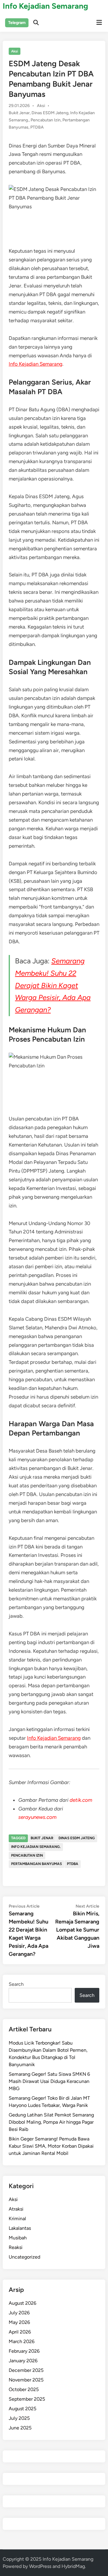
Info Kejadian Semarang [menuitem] (36, 364)
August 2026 (22, 2303)
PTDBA (37, 127)
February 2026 (24, 2351)
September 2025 (27, 2399)
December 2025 (26, 2370)
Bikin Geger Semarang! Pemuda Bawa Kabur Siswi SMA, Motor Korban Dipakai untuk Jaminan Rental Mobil (51, 2146)
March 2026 (22, 2341)
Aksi (15, 51)
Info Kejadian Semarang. (36, 1847)
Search (16, 1984)
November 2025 (26, 2380)
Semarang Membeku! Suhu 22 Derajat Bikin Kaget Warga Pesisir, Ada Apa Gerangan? (53, 985)
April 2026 (20, 2332)
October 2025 (24, 2389)
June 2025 (20, 2428)
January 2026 (23, 2361)
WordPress (40, 2566)
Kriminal (17, 2219)
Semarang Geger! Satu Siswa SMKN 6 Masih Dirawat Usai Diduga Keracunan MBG (49, 2081)
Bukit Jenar (19, 113)
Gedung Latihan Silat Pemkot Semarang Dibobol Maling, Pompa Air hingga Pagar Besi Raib (51, 2122)
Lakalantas (20, 2228)
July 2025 (19, 2418)
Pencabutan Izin (46, 120)
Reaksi (16, 2247)
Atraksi (16, 2209)
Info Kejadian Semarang (45, 6)
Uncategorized (24, 2257)
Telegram (17, 23)
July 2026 (19, 2313)
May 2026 (19, 2322)
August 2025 (22, 2409)
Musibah (18, 2238)
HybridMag (73, 2566)
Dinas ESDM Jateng (50, 113)
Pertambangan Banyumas (36, 1864)
